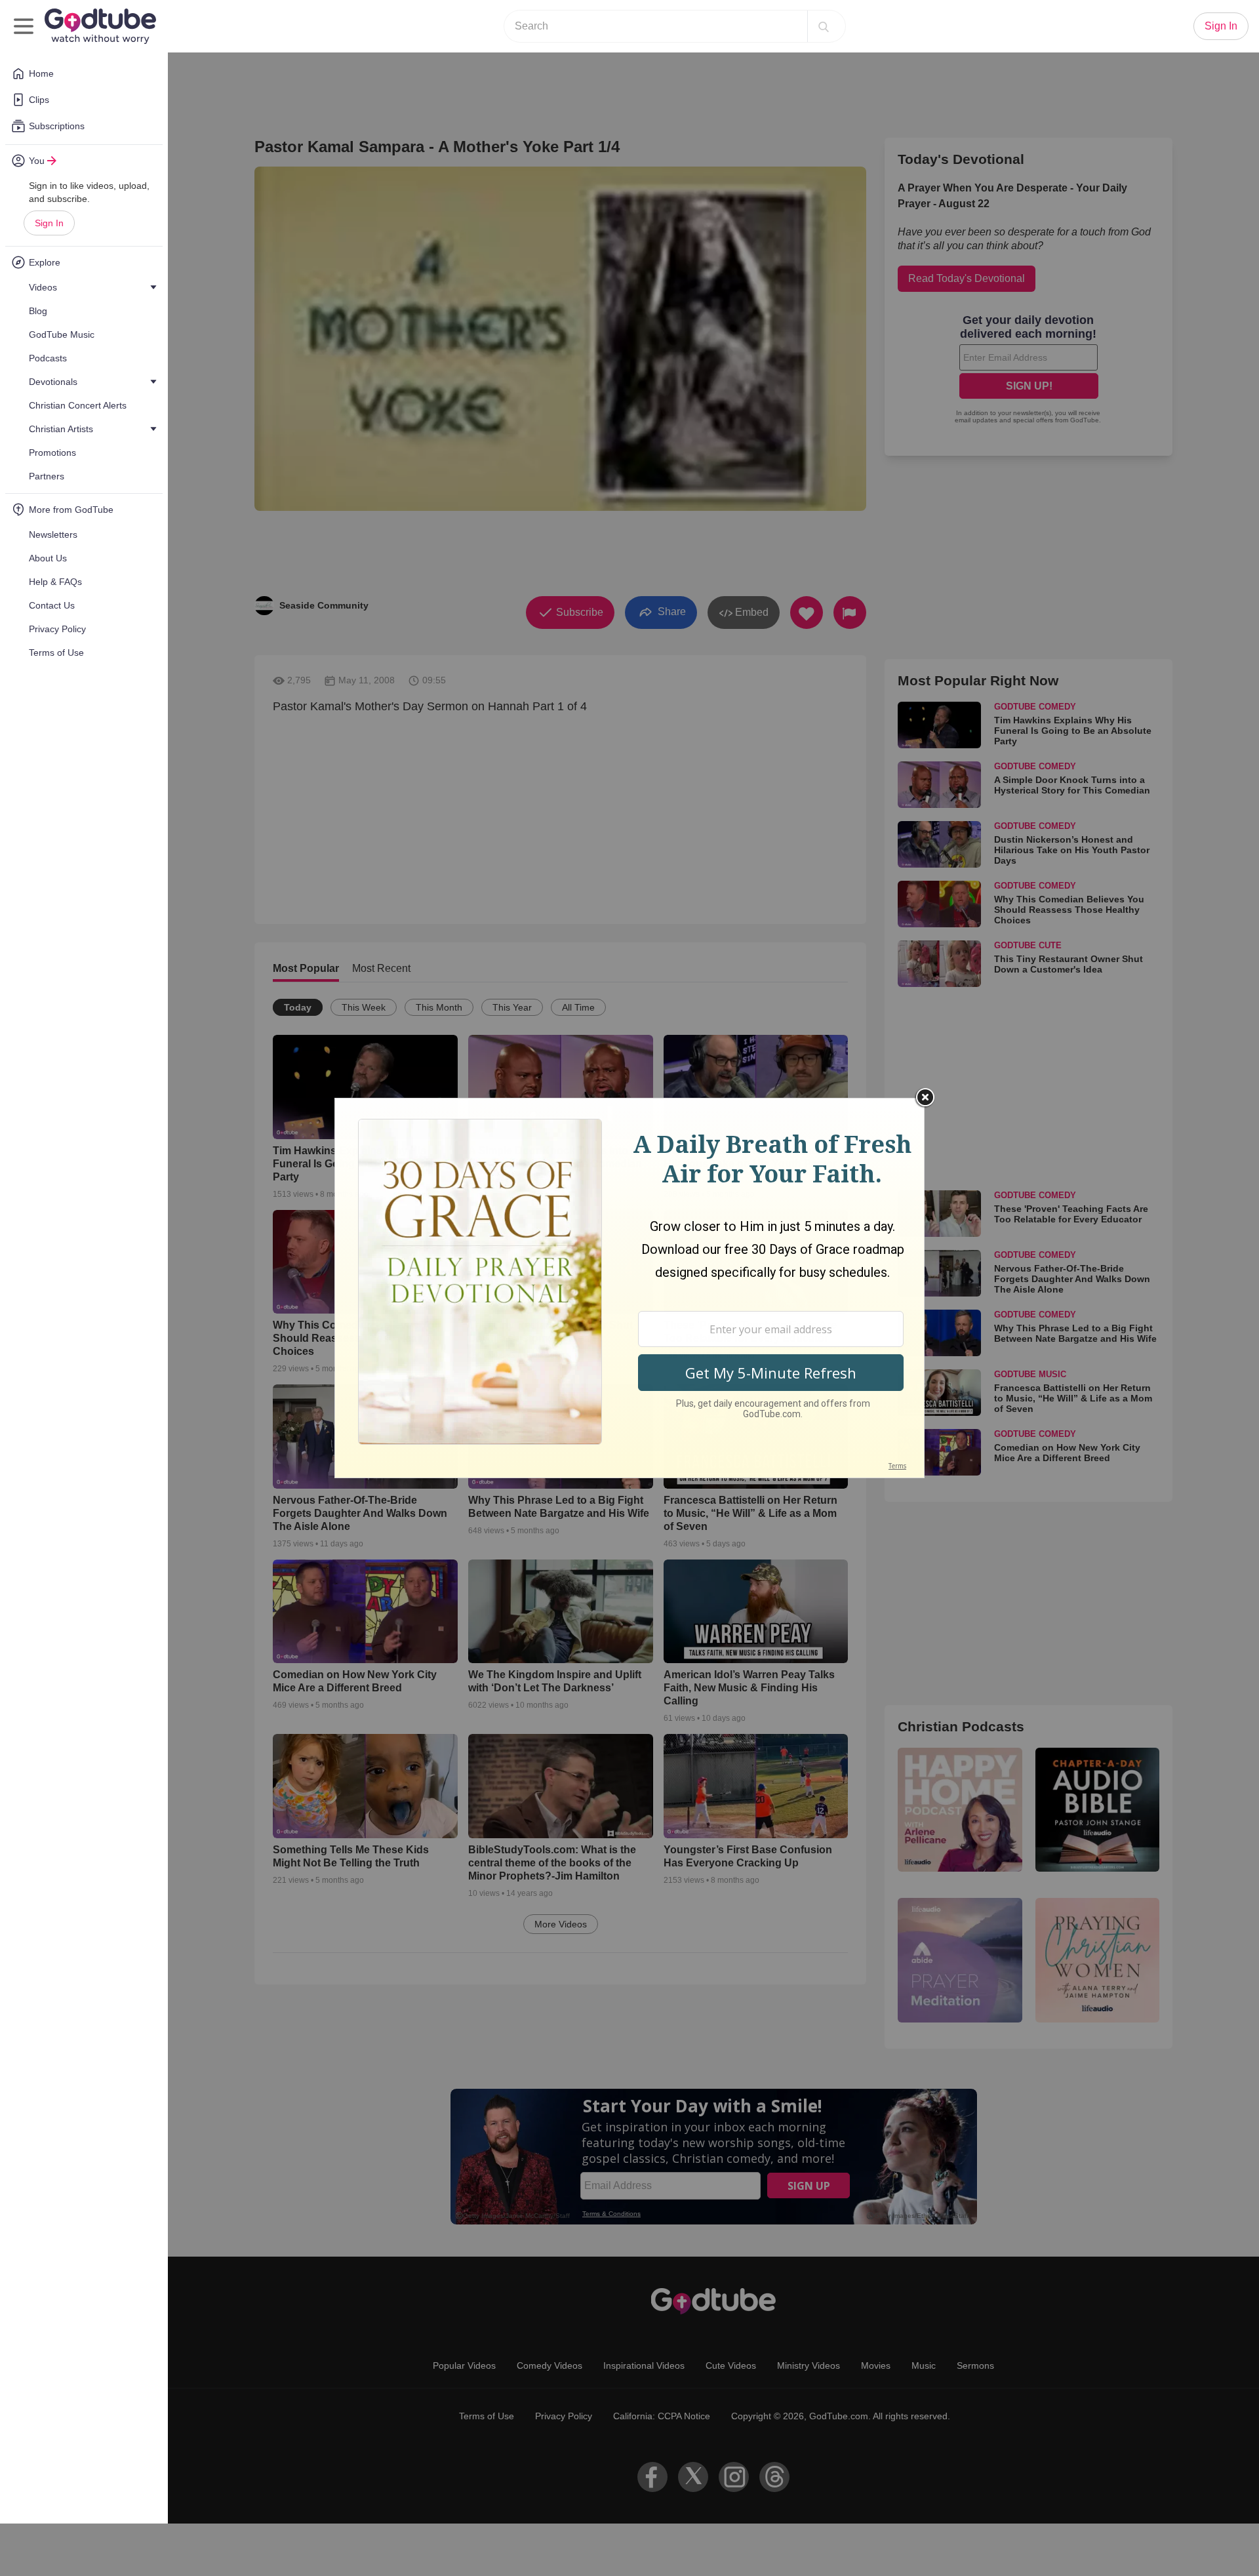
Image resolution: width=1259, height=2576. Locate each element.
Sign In (49, 223)
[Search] (824, 26)
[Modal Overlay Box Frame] (629, 1288)
